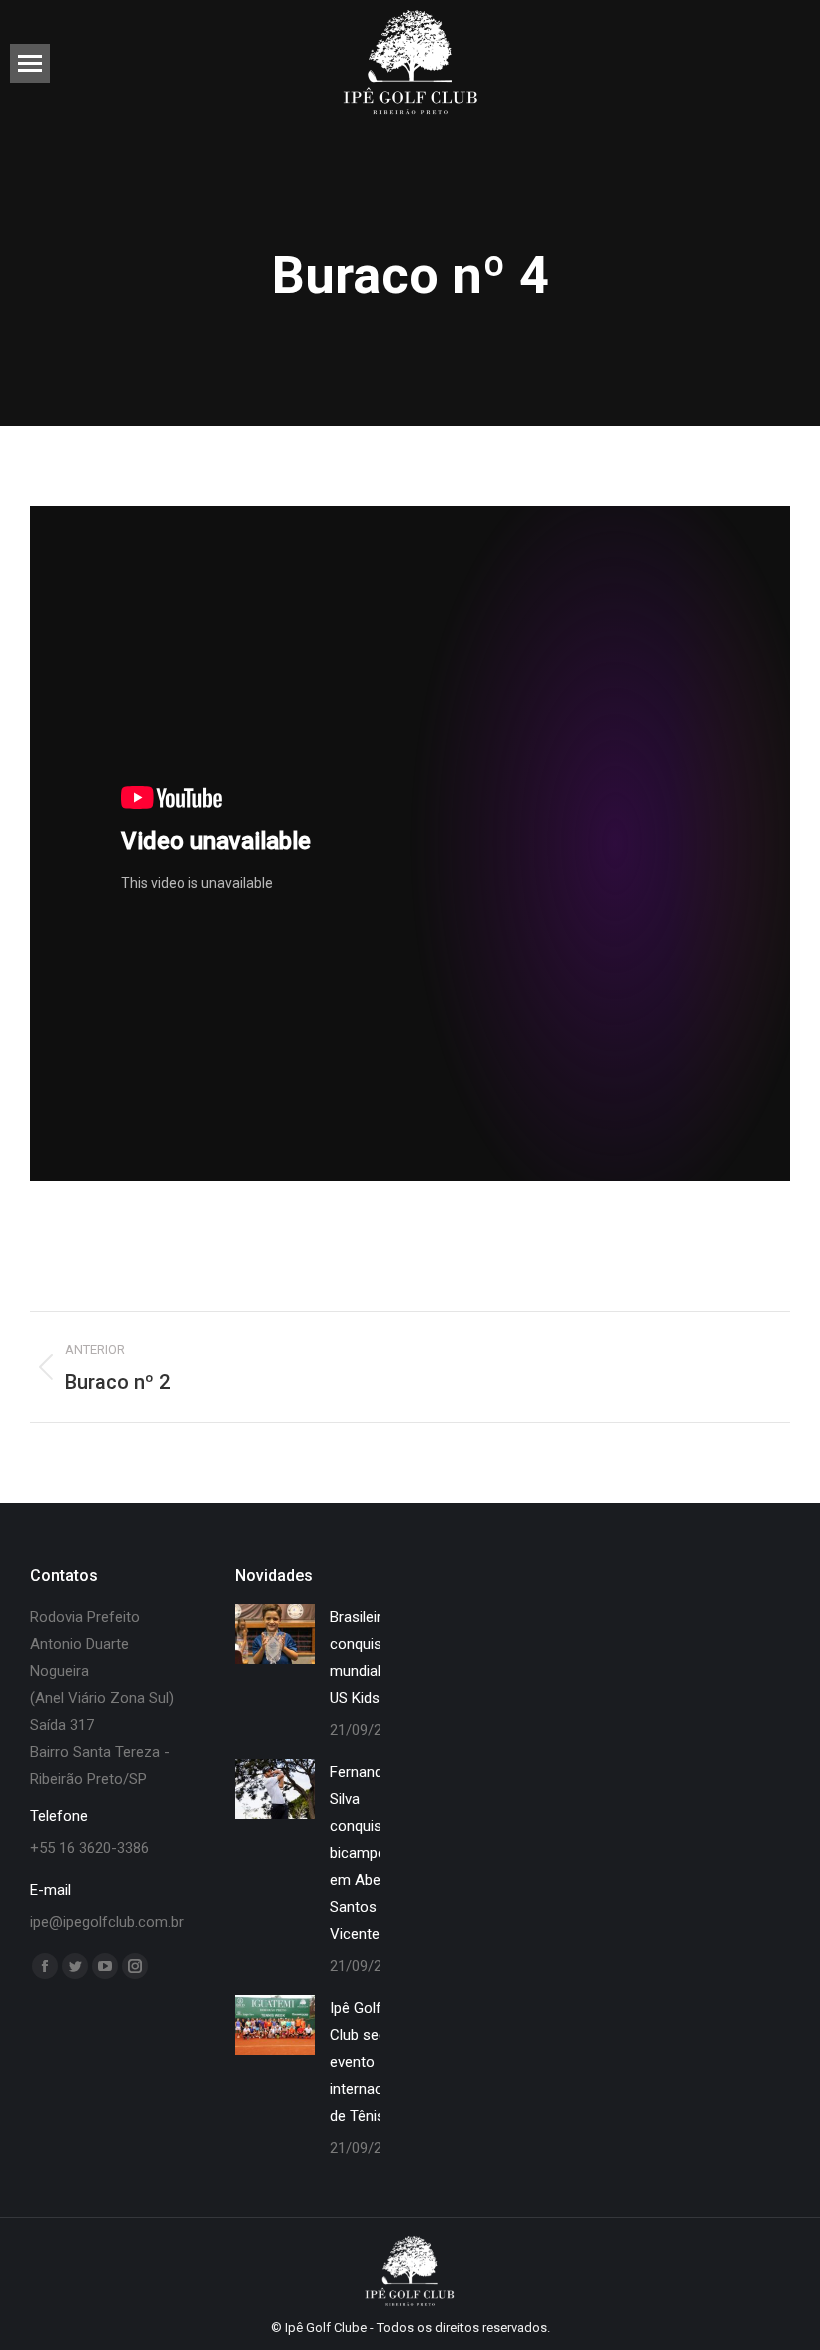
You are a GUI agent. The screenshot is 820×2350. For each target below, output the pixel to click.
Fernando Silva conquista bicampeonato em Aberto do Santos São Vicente (377, 1853)
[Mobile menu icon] (30, 63)
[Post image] (275, 1634)
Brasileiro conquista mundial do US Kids (366, 1657)
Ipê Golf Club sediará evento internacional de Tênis (372, 2062)
